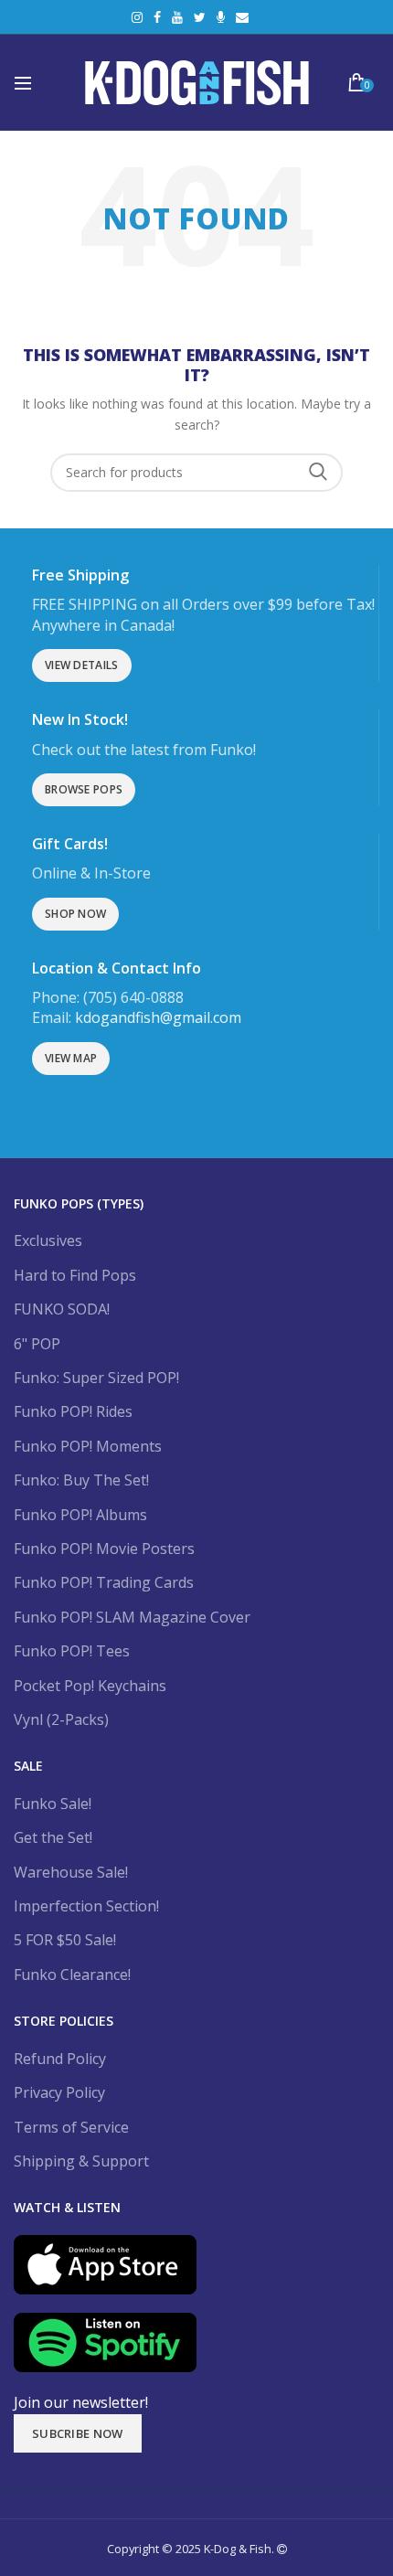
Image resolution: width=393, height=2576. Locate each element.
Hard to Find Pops (75, 1275)
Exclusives (48, 1240)
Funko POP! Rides (73, 1411)
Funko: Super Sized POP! (96, 1378)
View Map (71, 1058)
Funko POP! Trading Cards (104, 1582)
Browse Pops (84, 789)
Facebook (157, 17)
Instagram (137, 17)
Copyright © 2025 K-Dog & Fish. (192, 2549)
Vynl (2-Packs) (61, 1719)
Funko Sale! (53, 1804)
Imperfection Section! (86, 1906)
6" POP (37, 1344)
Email (242, 17)
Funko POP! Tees (72, 1651)
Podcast (221, 17)
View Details (82, 665)
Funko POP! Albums (80, 1515)
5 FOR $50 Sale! (65, 1940)
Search (318, 473)
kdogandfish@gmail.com (158, 1017)
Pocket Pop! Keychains (90, 1686)
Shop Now (75, 914)
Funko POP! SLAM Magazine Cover (132, 1617)
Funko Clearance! (72, 1975)
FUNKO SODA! (62, 1309)
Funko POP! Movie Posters (104, 1549)
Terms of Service (71, 2127)
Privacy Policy (59, 2092)
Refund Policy (60, 2059)
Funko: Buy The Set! (81, 1480)
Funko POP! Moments (88, 1446)
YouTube (177, 17)
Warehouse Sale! (71, 1872)
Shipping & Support (81, 2161)
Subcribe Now (78, 2433)
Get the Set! (53, 1837)
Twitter (200, 17)
